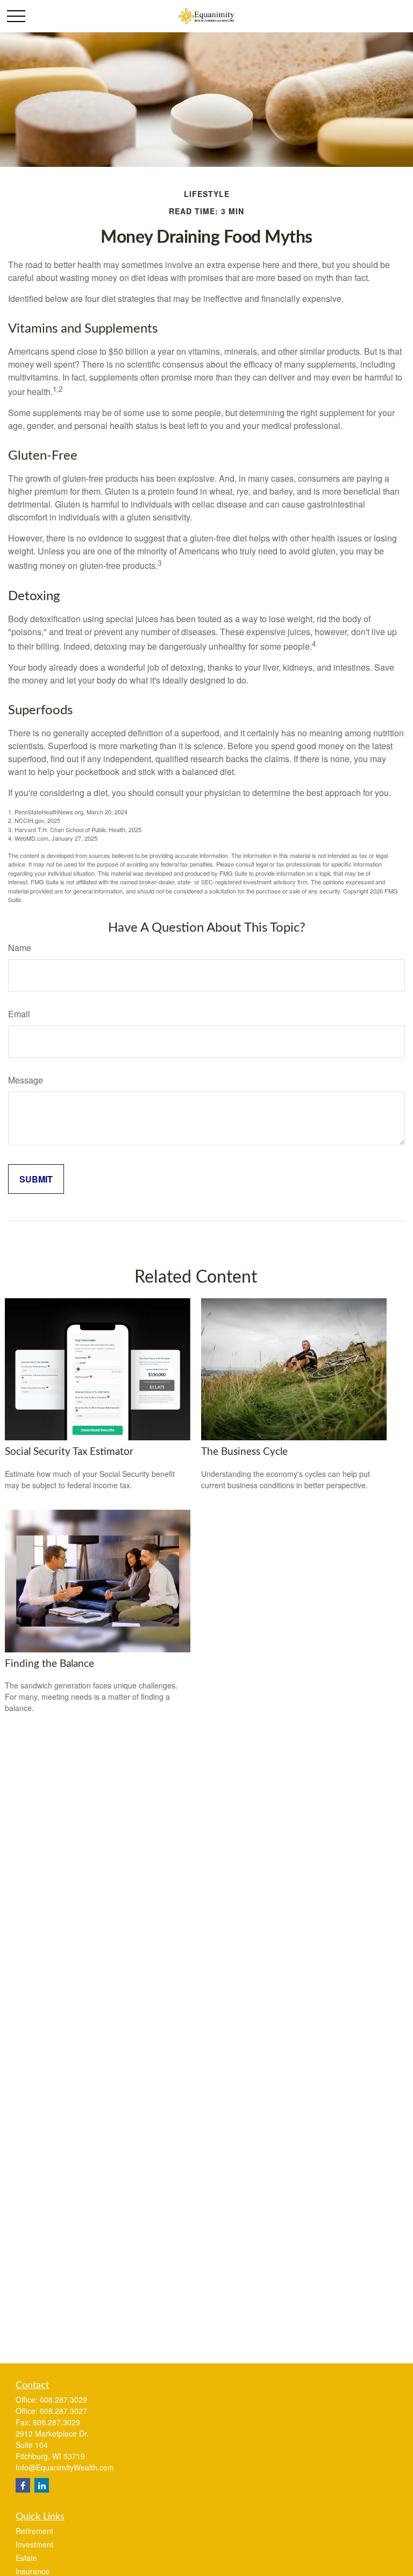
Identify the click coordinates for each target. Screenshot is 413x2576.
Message (26, 1080)
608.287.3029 (63, 2399)
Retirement (34, 2531)
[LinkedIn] (42, 2485)
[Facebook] (23, 2485)
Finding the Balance (49, 1664)
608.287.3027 (63, 2411)
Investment (34, 2544)
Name (20, 948)
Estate (26, 2558)
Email (19, 1014)
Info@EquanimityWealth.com (65, 2467)
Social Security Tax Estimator (69, 1452)
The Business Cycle (244, 1452)
